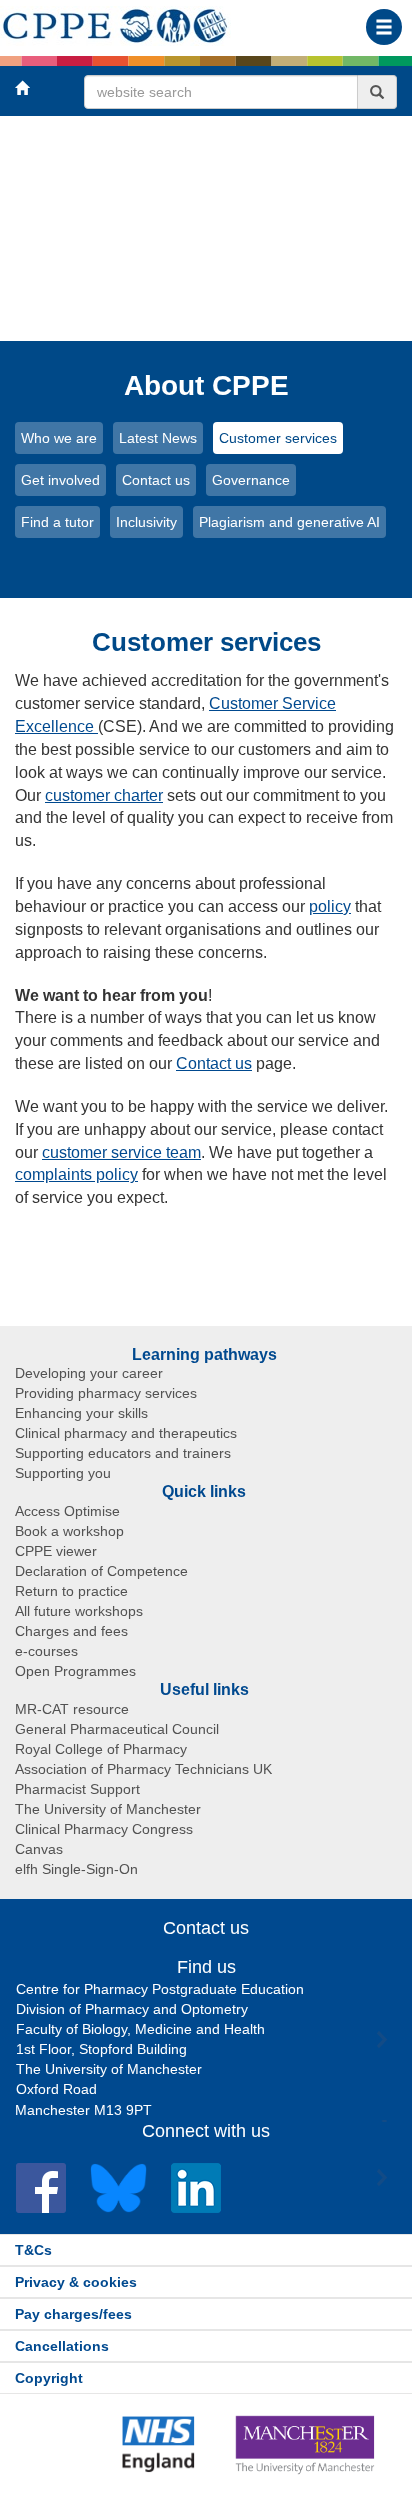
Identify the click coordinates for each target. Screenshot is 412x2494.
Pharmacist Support (77, 1789)
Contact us (156, 480)
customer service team (121, 1152)
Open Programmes (75, 1671)
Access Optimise (67, 1511)
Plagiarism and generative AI (289, 522)
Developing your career (89, 1373)
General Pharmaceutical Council (117, 1729)
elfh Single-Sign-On (76, 1869)
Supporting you (63, 1473)
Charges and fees (71, 1631)
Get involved (60, 480)
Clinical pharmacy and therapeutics (126, 1433)
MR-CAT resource (72, 1709)
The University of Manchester (108, 1809)
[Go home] (115, 22)
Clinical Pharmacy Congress (104, 1829)
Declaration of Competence (101, 1571)
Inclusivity (146, 522)
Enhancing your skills (81, 1413)
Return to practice (71, 1591)
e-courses (46, 1651)
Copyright (49, 2378)
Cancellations (62, 2346)
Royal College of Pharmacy (101, 1749)
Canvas (39, 1849)
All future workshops (79, 1611)
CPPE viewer (56, 1551)
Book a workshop (69, 1531)
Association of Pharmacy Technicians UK (143, 1769)
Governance (251, 480)
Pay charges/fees (73, 2314)
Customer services (278, 438)
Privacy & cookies (76, 2282)
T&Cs (33, 2250)
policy (330, 906)
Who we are (59, 438)
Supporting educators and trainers (123, 1453)
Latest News (158, 438)
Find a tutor (57, 522)
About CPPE (206, 385)
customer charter (104, 795)
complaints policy (76, 1174)
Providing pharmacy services (106, 1393)
